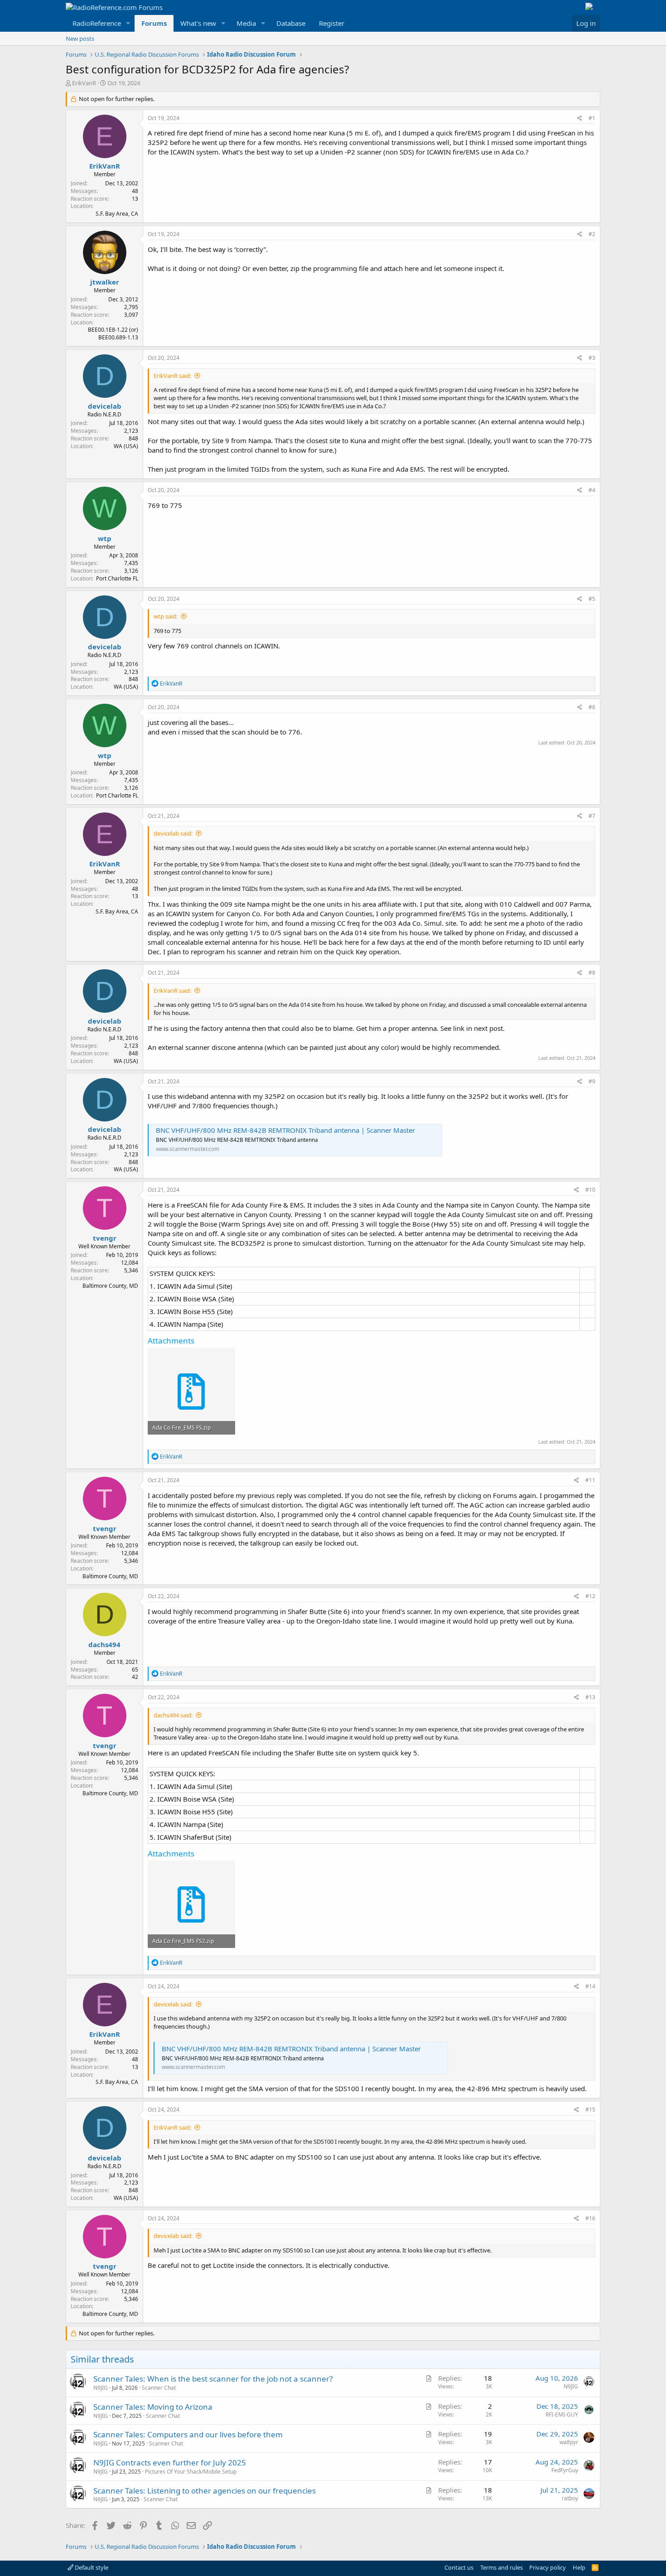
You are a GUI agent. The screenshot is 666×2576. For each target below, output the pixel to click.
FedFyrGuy (565, 2470)
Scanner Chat (159, 2388)
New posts (80, 39)
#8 (592, 973)
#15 (590, 2110)
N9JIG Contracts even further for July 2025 (170, 2462)
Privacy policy (548, 2567)
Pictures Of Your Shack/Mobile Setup (191, 2472)
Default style (91, 2567)
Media (246, 23)
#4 (592, 490)
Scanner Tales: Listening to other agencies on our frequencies (205, 2491)
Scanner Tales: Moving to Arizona (153, 2407)
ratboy (570, 2498)
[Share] (580, 118)
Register (332, 23)
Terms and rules (502, 2567)
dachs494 (104, 1644)
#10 (590, 1190)
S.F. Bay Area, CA (117, 214)
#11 (590, 1480)
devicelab (105, 406)
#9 (592, 1081)
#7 (592, 816)
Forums (154, 23)
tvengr (105, 1238)
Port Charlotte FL (117, 578)
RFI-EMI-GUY (562, 2414)
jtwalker (105, 282)
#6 (592, 707)
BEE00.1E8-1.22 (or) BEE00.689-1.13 (113, 333)
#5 (592, 599)
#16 (590, 2218)
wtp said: (166, 616)
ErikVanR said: (172, 376)
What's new (198, 23)
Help (579, 2567)
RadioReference (97, 23)
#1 (592, 118)
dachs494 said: (173, 1715)
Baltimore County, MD (110, 1286)
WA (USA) (126, 446)
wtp (105, 538)
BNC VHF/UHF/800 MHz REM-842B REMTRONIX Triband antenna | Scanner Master (285, 1130)
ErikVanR (84, 83)
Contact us (459, 2567)
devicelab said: (173, 833)
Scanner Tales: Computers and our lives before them (188, 2434)
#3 (592, 358)
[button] (128, 23)
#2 (592, 234)
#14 (590, 1986)
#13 (590, 1697)
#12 (590, 1596)
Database (291, 23)
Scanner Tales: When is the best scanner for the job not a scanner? (213, 2379)
